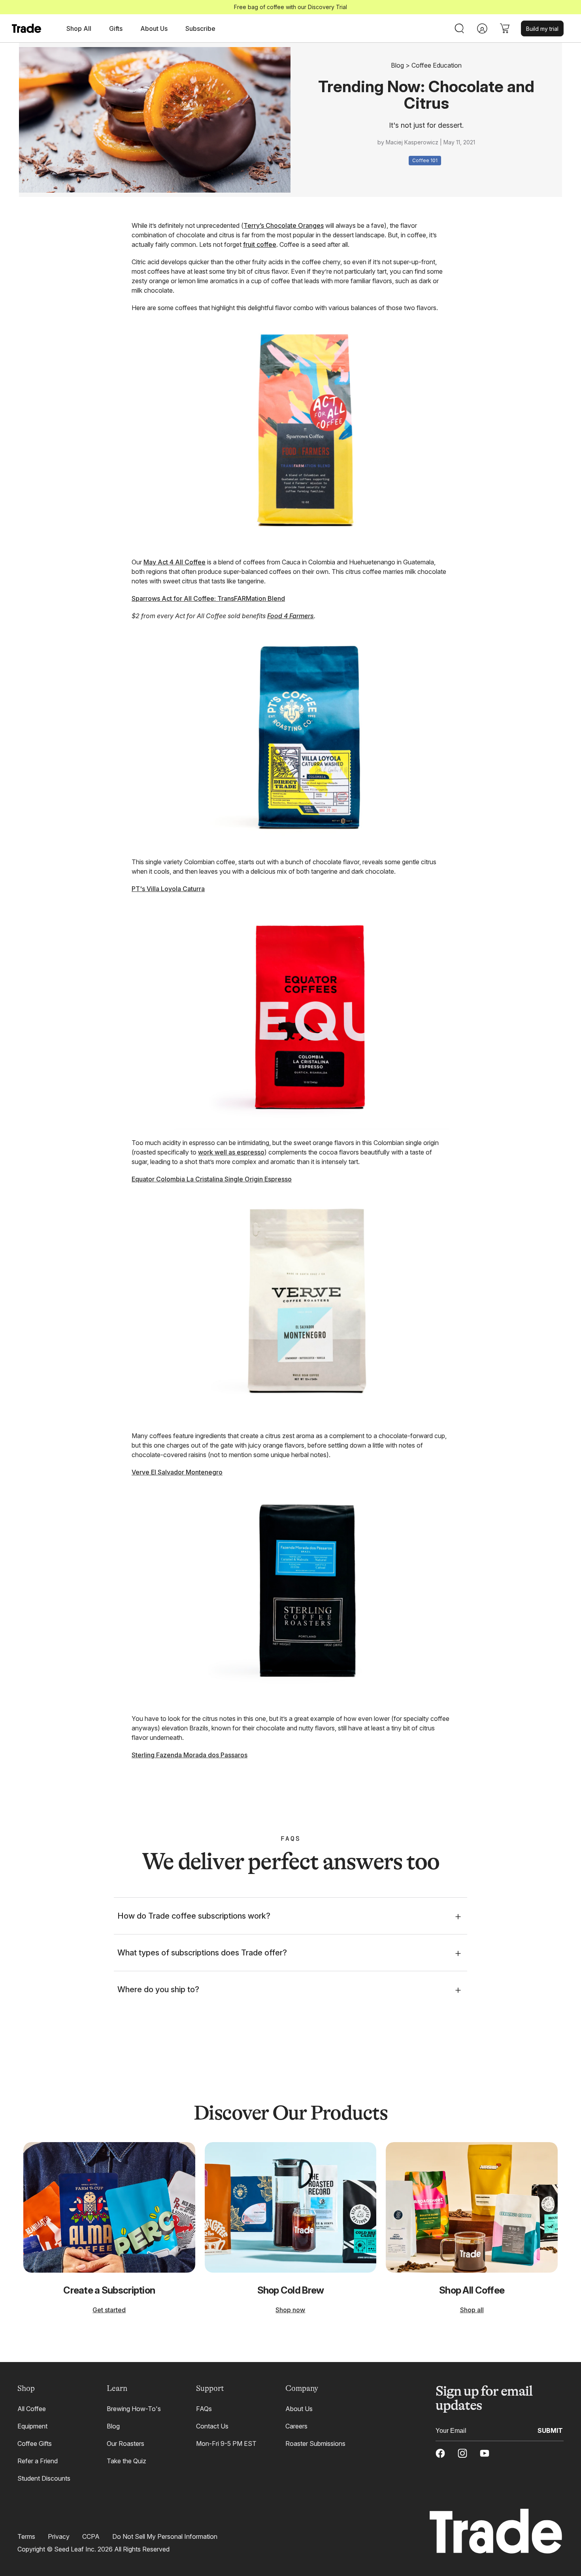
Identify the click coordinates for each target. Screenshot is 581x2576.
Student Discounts (44, 2478)
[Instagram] (462, 2453)
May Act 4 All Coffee (174, 562)
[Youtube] (485, 2453)
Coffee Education (437, 65)
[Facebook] (440, 2453)
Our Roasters (125, 2444)
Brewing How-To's (134, 2409)
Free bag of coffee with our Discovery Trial (290, 7)
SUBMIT (550, 2430)
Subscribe (200, 28)
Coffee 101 (425, 160)
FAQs (204, 2409)
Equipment (32, 2426)
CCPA (91, 2536)
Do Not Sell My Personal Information (165, 2536)
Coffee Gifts (35, 2444)
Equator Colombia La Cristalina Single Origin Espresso (212, 1179)
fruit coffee (260, 244)
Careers (296, 2426)
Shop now (290, 2310)
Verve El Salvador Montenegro (177, 1472)
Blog (397, 65)
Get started (109, 2310)
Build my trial (542, 29)
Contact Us (212, 2426)
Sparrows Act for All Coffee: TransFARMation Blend (208, 598)
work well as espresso (231, 1152)
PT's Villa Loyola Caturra (168, 889)
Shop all (472, 2310)
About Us (299, 2409)
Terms (26, 2536)
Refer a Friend (38, 2461)
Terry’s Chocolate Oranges (284, 225)
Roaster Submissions (315, 2444)
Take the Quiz (126, 2461)
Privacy (59, 2536)
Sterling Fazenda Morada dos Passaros (190, 1755)
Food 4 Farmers (290, 616)
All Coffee (32, 2409)
